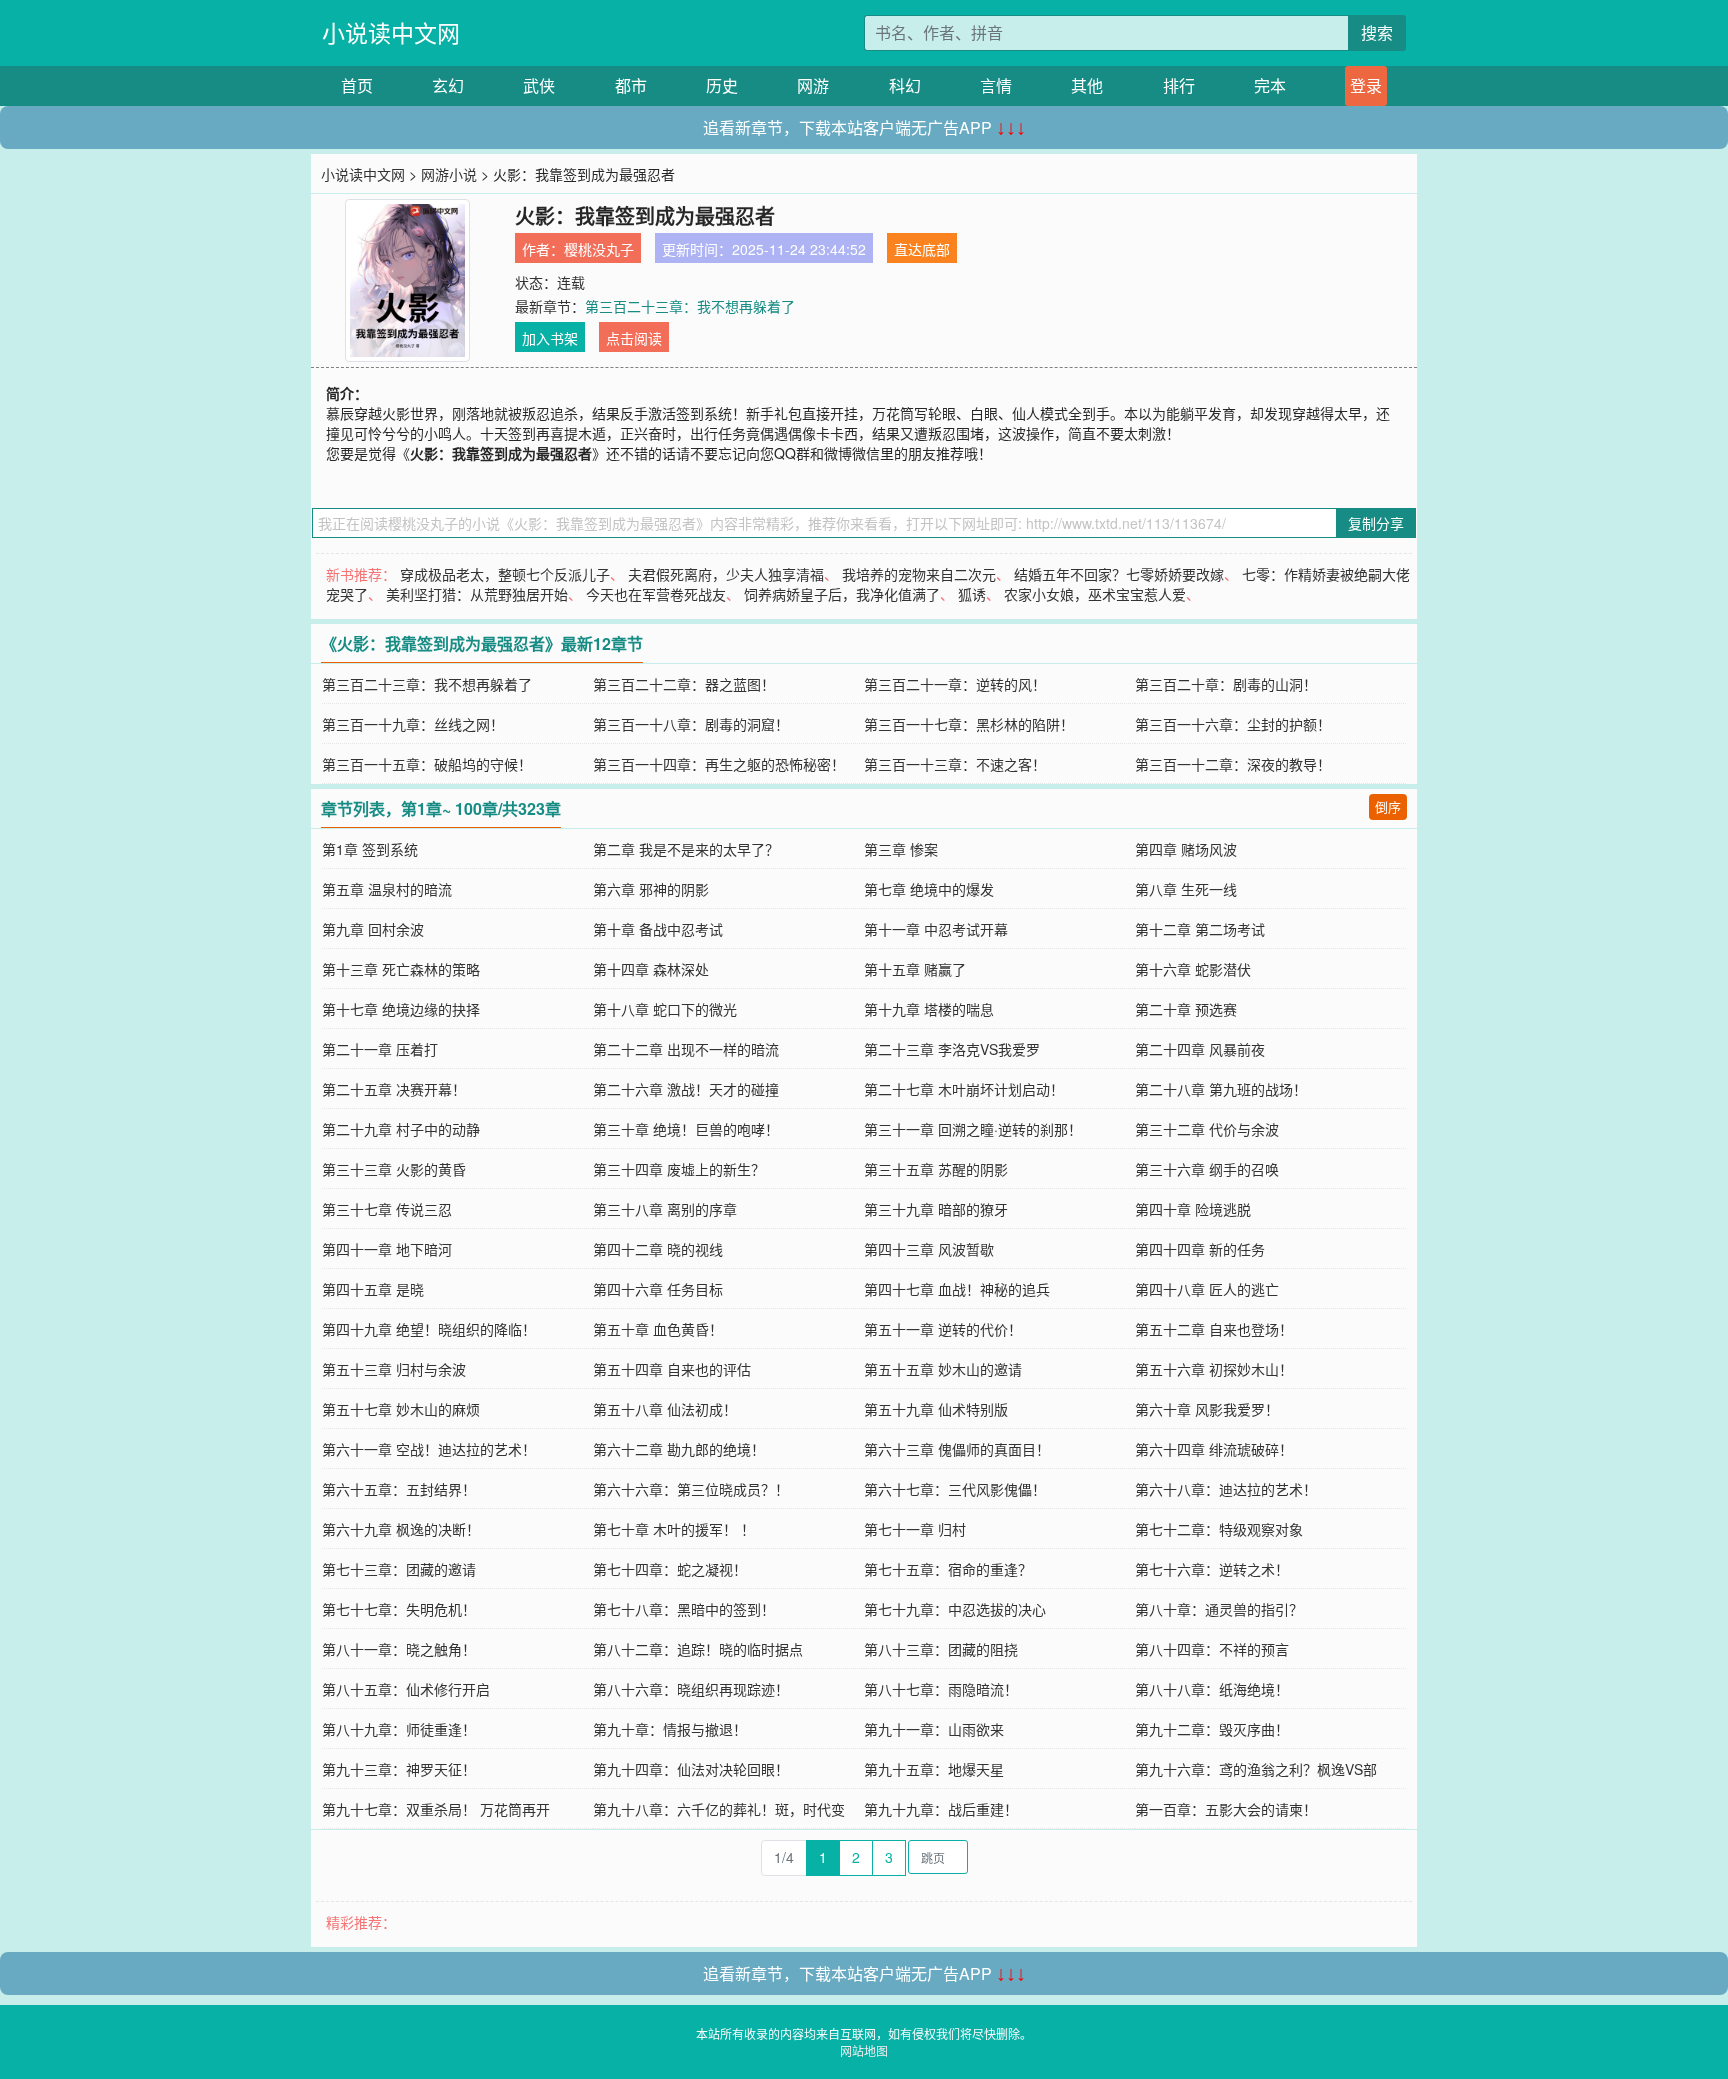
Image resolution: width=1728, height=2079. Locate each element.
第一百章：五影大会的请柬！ (1226, 1809)
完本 (1270, 85)
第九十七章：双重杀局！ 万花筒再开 (436, 1809)
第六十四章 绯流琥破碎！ (1214, 1449)
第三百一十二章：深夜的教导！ (1233, 764)
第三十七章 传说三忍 (387, 1209)
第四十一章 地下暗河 (387, 1249)
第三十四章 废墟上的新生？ (679, 1169)
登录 (1366, 85)
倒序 (1388, 806)
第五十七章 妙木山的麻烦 (401, 1409)
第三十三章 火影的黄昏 (394, 1169)
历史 (722, 85)
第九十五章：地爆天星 (934, 1769)
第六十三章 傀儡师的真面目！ (957, 1449)
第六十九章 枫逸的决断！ (401, 1529)
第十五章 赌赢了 (915, 969)
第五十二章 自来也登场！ (1214, 1329)
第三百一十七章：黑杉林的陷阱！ (969, 724)
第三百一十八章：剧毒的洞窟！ (691, 724)
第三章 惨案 (901, 849)
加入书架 (550, 338)
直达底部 (922, 249)
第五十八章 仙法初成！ (665, 1409)
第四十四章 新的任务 (1200, 1249)
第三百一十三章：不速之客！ (955, 764)
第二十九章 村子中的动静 (401, 1129)
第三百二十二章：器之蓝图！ (684, 684)
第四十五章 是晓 (373, 1289)
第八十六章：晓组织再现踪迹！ (691, 1689)
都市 (631, 85)
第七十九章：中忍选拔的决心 (955, 1609)
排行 (1179, 85)
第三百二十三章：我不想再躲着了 (690, 306)
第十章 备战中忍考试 (658, 929)
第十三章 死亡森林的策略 (401, 969)
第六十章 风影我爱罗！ (1207, 1409)
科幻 (905, 85)
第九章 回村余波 (373, 929)
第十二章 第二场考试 (1200, 929)
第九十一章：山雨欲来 (934, 1729)
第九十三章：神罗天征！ (399, 1769)
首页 (357, 85)
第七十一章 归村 (915, 1529)
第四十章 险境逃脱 (1193, 1209)
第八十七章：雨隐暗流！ (941, 1689)
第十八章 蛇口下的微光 (665, 1009)
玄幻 (448, 85)
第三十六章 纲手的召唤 (1207, 1169)
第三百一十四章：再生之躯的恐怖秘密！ (719, 764)
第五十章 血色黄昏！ (658, 1329)
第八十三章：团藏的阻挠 (941, 1649)
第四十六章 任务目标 (658, 1289)
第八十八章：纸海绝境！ (1212, 1689)
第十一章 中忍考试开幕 (936, 929)
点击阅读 (634, 338)
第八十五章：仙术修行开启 (406, 1689)
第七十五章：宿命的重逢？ (948, 1569)
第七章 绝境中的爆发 (929, 889)
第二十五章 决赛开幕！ (394, 1089)
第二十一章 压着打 (380, 1049)
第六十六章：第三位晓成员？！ (691, 1489)
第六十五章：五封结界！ (399, 1489)
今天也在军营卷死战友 (656, 594)
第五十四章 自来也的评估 (672, 1369)
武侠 (539, 85)
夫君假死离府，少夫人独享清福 (726, 574)
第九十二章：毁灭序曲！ (1212, 1729)
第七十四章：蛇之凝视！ (670, 1569)
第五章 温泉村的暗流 (387, 889)
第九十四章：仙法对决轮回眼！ (691, 1769)
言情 (996, 85)
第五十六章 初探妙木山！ (1214, 1369)
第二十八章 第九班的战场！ (1221, 1089)
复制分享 (1376, 523)
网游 (813, 85)
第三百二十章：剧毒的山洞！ (1226, 684)
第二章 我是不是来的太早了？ (686, 849)
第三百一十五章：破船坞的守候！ (427, 764)
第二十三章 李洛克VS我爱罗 (952, 1049)
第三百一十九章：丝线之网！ (413, 724)
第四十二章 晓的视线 (658, 1249)
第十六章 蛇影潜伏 (1193, 969)
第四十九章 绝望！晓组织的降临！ (429, 1329)
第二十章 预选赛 (1186, 1009)
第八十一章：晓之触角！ (399, 1649)
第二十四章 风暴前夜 (1200, 1049)
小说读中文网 (391, 32)
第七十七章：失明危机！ (399, 1609)
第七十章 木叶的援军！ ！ (674, 1529)
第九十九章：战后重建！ (941, 1809)
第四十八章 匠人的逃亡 (1207, 1289)
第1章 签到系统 (370, 849)
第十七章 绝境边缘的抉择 (401, 1009)
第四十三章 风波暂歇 (929, 1249)
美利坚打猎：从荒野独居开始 (477, 594)
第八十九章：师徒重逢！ (399, 1729)
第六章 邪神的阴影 (651, 889)
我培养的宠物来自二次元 (919, 574)
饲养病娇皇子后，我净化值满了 (842, 594)
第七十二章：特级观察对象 (1219, 1529)
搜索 (1377, 32)
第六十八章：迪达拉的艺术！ (1226, 1489)
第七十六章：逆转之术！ (1212, 1569)
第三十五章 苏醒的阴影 (936, 1169)
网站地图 (864, 2050)
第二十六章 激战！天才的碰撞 (686, 1089)
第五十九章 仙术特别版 (936, 1409)
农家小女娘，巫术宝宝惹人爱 (1095, 594)
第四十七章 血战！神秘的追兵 (957, 1289)
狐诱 (972, 594)
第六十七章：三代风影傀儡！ (955, 1489)
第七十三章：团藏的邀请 (399, 1569)
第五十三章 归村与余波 (394, 1369)
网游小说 (449, 174)
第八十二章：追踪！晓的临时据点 (698, 1649)
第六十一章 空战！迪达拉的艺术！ (429, 1449)
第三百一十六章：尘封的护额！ (1233, 724)
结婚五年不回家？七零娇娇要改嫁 (1119, 574)
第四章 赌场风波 (1186, 849)
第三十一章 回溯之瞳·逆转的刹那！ (973, 1129)
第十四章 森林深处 (651, 969)
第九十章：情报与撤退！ (670, 1729)
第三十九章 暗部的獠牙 (936, 1209)
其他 (1087, 85)
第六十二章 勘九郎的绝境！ (679, 1449)
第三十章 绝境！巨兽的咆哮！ (686, 1129)
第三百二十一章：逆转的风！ (955, 684)
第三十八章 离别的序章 (665, 1209)
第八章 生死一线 (1186, 889)
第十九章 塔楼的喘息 (929, 1009)
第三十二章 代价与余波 (1207, 1129)
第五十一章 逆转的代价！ (943, 1329)
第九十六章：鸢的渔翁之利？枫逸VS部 (1256, 1769)
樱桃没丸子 (599, 249)
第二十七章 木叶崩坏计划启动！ (964, 1089)
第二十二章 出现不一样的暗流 (686, 1049)
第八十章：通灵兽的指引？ (1219, 1609)
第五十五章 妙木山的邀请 (943, 1369)
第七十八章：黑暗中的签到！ (684, 1609)
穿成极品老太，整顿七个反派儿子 (505, 574)
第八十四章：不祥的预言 (1212, 1649)
